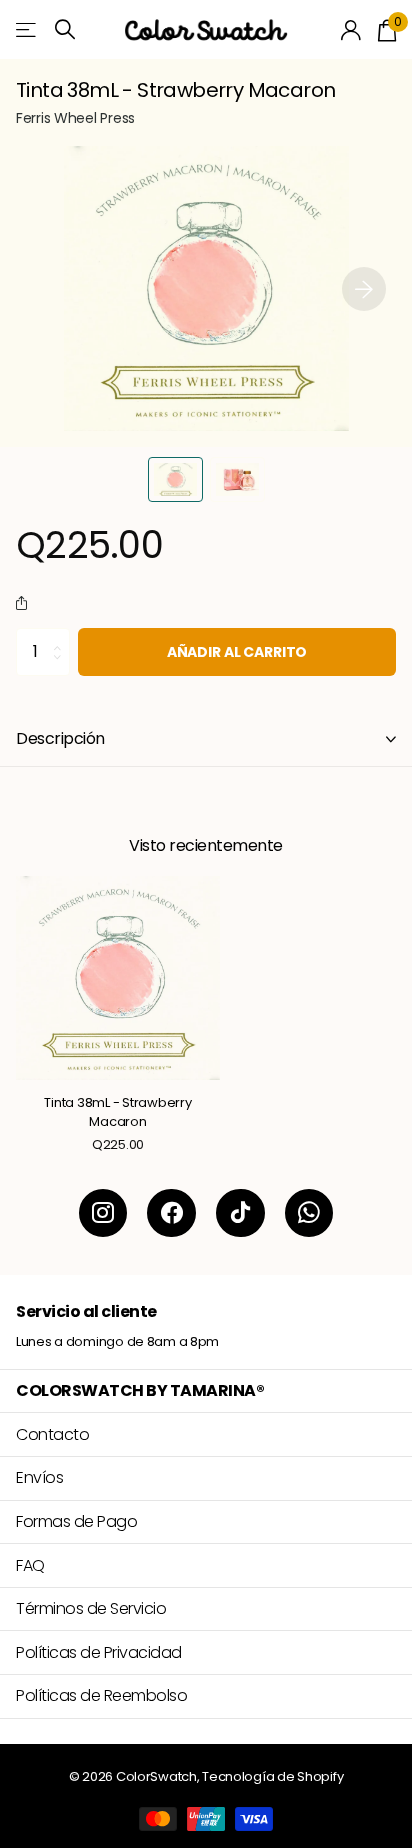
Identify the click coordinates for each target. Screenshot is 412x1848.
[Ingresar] (351, 30)
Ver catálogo (27, 29)
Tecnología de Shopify (272, 1776)
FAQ (30, 1565)
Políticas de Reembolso (101, 1695)
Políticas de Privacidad (99, 1652)
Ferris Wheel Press (75, 118)
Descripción (60, 738)
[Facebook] (171, 1213)
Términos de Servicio (91, 1608)
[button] (364, 288)
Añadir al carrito (237, 652)
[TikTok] (240, 1213)
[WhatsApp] (309, 1213)
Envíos (39, 1477)
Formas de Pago (76, 1521)
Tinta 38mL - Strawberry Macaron (117, 1112)
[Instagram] (103, 1213)
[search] (65, 29)
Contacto (52, 1434)
